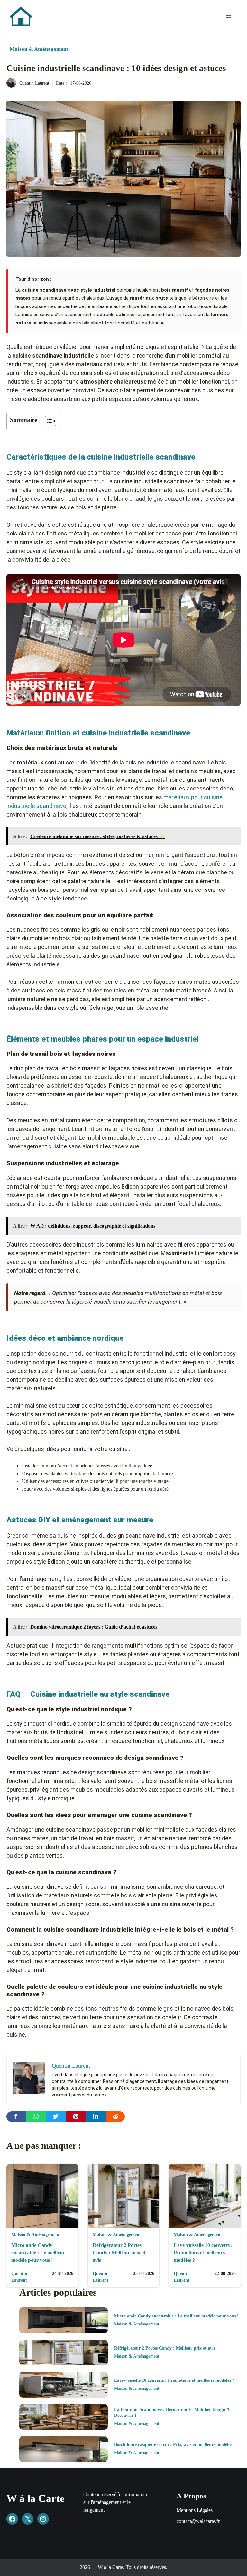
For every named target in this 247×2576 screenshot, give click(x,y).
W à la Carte (36, 2498)
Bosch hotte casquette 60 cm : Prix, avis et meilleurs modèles (173, 2445)
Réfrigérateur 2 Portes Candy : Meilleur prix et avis (119, 2253)
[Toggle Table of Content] (47, 421)
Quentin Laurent (34, 83)
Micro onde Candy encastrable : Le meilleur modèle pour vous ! (38, 2253)
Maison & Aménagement (39, 49)
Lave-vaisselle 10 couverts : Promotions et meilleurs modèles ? (203, 2253)
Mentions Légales (195, 2510)
